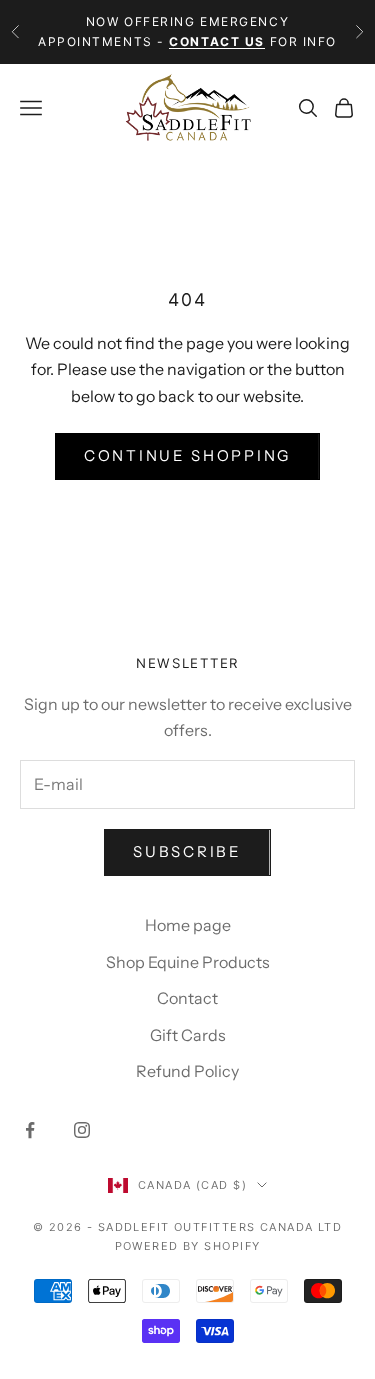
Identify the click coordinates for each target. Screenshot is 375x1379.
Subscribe (187, 851)
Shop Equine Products (188, 962)
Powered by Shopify (188, 1246)
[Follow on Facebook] (30, 1130)
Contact (187, 998)
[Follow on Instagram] (82, 1130)
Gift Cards (188, 1035)
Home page (188, 925)
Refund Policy (187, 1071)
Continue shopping (187, 455)
